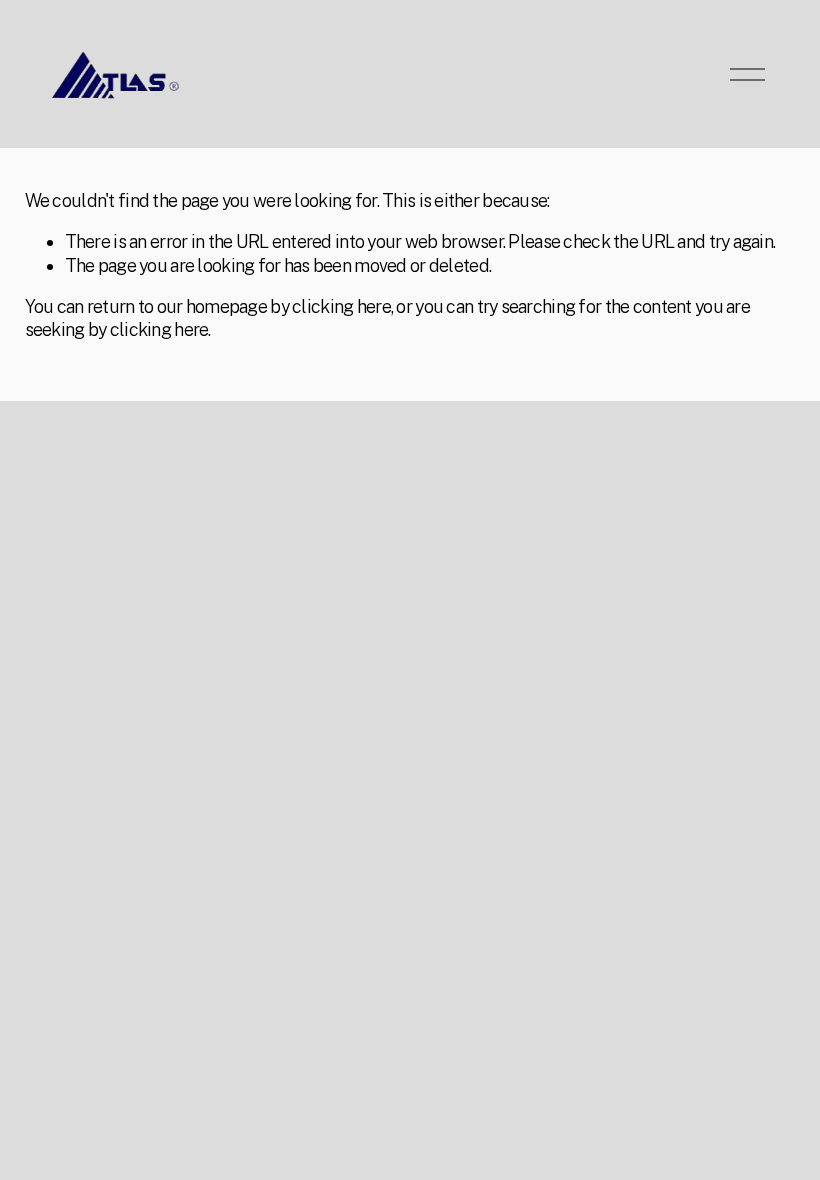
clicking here (341, 306)
